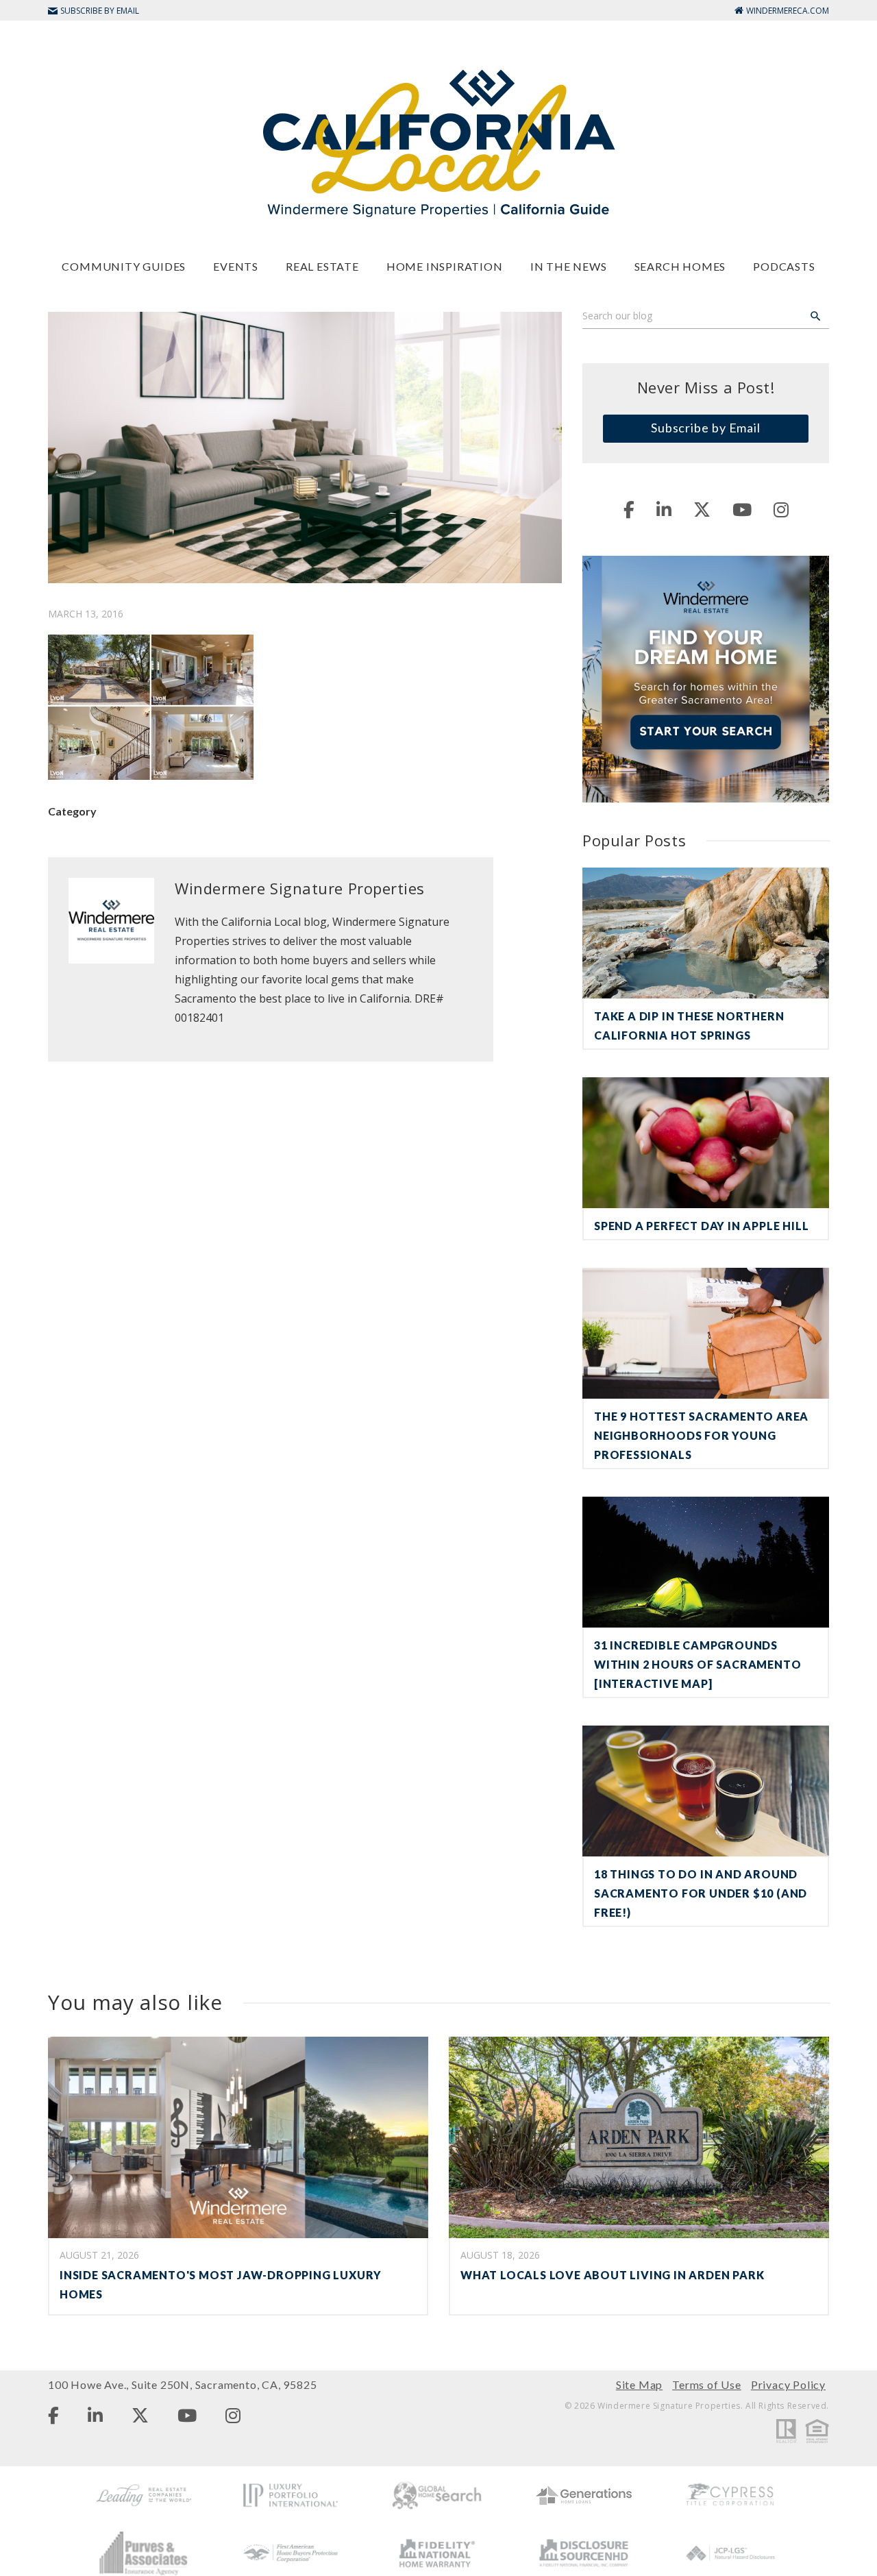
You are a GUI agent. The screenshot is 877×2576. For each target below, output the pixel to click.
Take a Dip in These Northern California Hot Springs (689, 1026)
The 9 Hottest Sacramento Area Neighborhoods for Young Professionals (701, 1435)
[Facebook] (629, 509)
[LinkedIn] (664, 509)
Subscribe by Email (706, 428)
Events (236, 266)
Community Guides (124, 266)
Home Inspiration (445, 266)
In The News (569, 266)
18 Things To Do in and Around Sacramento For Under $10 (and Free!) (701, 1893)
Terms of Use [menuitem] (707, 2384)
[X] (702, 509)
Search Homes (680, 266)
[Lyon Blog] (438, 142)
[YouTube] (742, 509)
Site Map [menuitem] (639, 2384)
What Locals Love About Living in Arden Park (612, 2275)
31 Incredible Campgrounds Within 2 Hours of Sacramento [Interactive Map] (697, 1664)
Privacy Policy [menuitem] (788, 2384)
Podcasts (784, 266)
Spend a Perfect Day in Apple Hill (701, 1226)
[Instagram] (781, 509)
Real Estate (322, 266)
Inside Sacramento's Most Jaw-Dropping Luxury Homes (221, 2284)
